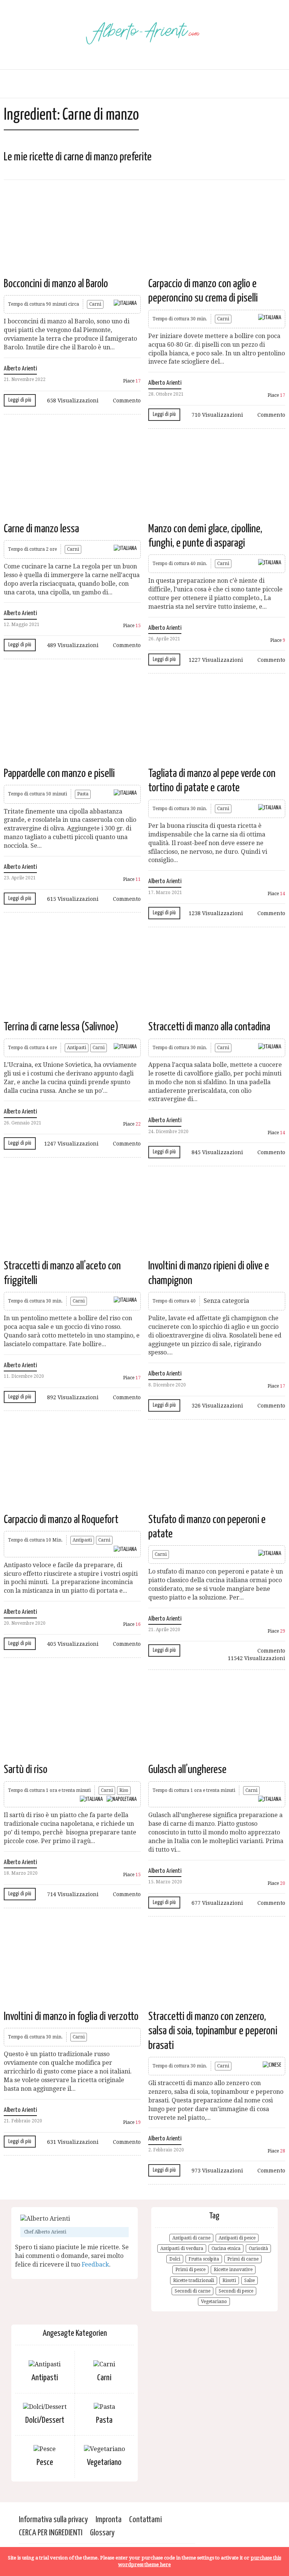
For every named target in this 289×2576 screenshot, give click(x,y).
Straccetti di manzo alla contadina (209, 1027)
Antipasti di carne (191, 2238)
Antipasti (77, 1048)
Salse (249, 2280)
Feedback (95, 2264)
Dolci (175, 2259)
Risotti (229, 2280)
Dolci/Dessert (45, 2420)
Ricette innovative (233, 2270)
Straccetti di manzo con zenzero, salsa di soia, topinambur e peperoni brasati (213, 2031)
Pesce (45, 2463)
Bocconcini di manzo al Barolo (56, 284)
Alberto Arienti (20, 369)
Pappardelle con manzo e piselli (59, 774)
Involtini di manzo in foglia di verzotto (71, 2017)
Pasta (83, 794)
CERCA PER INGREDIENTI (51, 2533)
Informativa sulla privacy (53, 2520)
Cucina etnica (226, 2248)
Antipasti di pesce (237, 2238)
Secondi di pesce (236, 2291)
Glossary (102, 2533)
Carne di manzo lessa (41, 529)
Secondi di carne (192, 2291)
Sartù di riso (26, 1770)
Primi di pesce (190, 2270)
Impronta (109, 2520)
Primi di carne (243, 2259)
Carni (95, 304)
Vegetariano (214, 2302)
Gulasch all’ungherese (187, 1770)
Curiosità (258, 2248)
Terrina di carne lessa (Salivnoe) (61, 1027)
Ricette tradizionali (194, 2280)
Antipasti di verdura (182, 2248)
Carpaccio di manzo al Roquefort (61, 1520)
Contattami (145, 2520)
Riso (124, 1790)
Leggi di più (20, 400)
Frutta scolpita (204, 2259)
